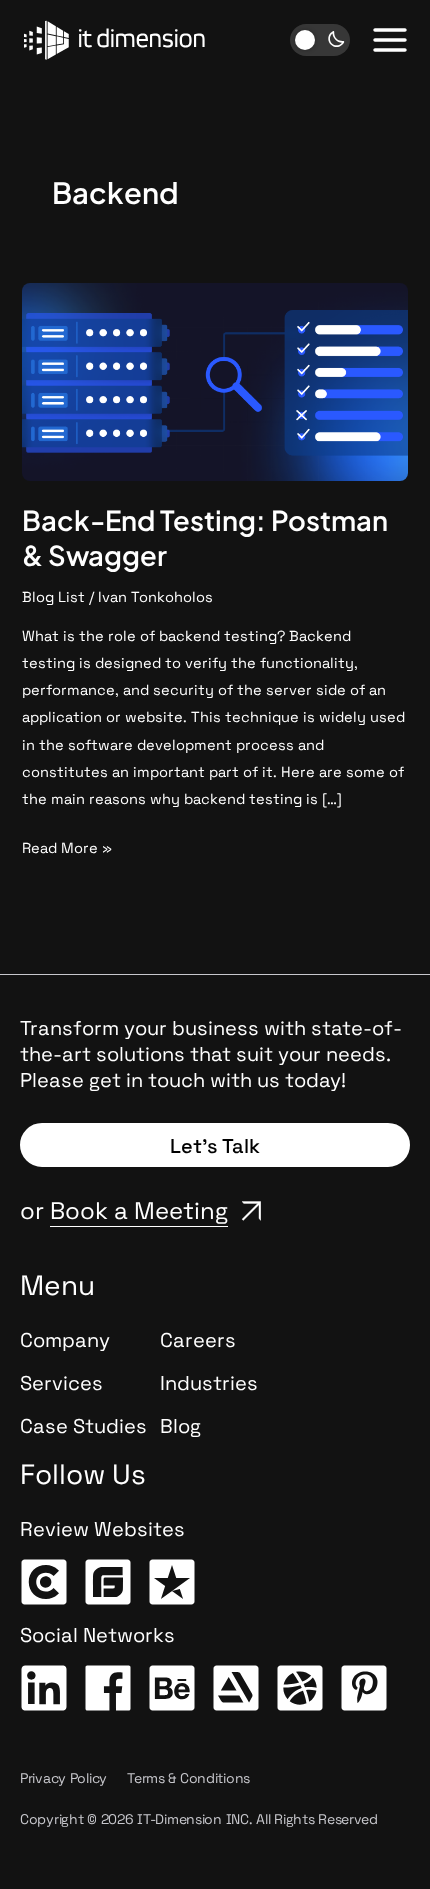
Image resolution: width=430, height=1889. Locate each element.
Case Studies (83, 1426)
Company (65, 1340)
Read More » (67, 846)
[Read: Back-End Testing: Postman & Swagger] (214, 380)
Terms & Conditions (188, 1778)
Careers (198, 1340)
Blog (180, 1426)
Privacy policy (63, 1778)
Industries (209, 1383)
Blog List (53, 597)
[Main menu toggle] (390, 40)
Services (61, 1383)
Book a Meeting (139, 1210)
